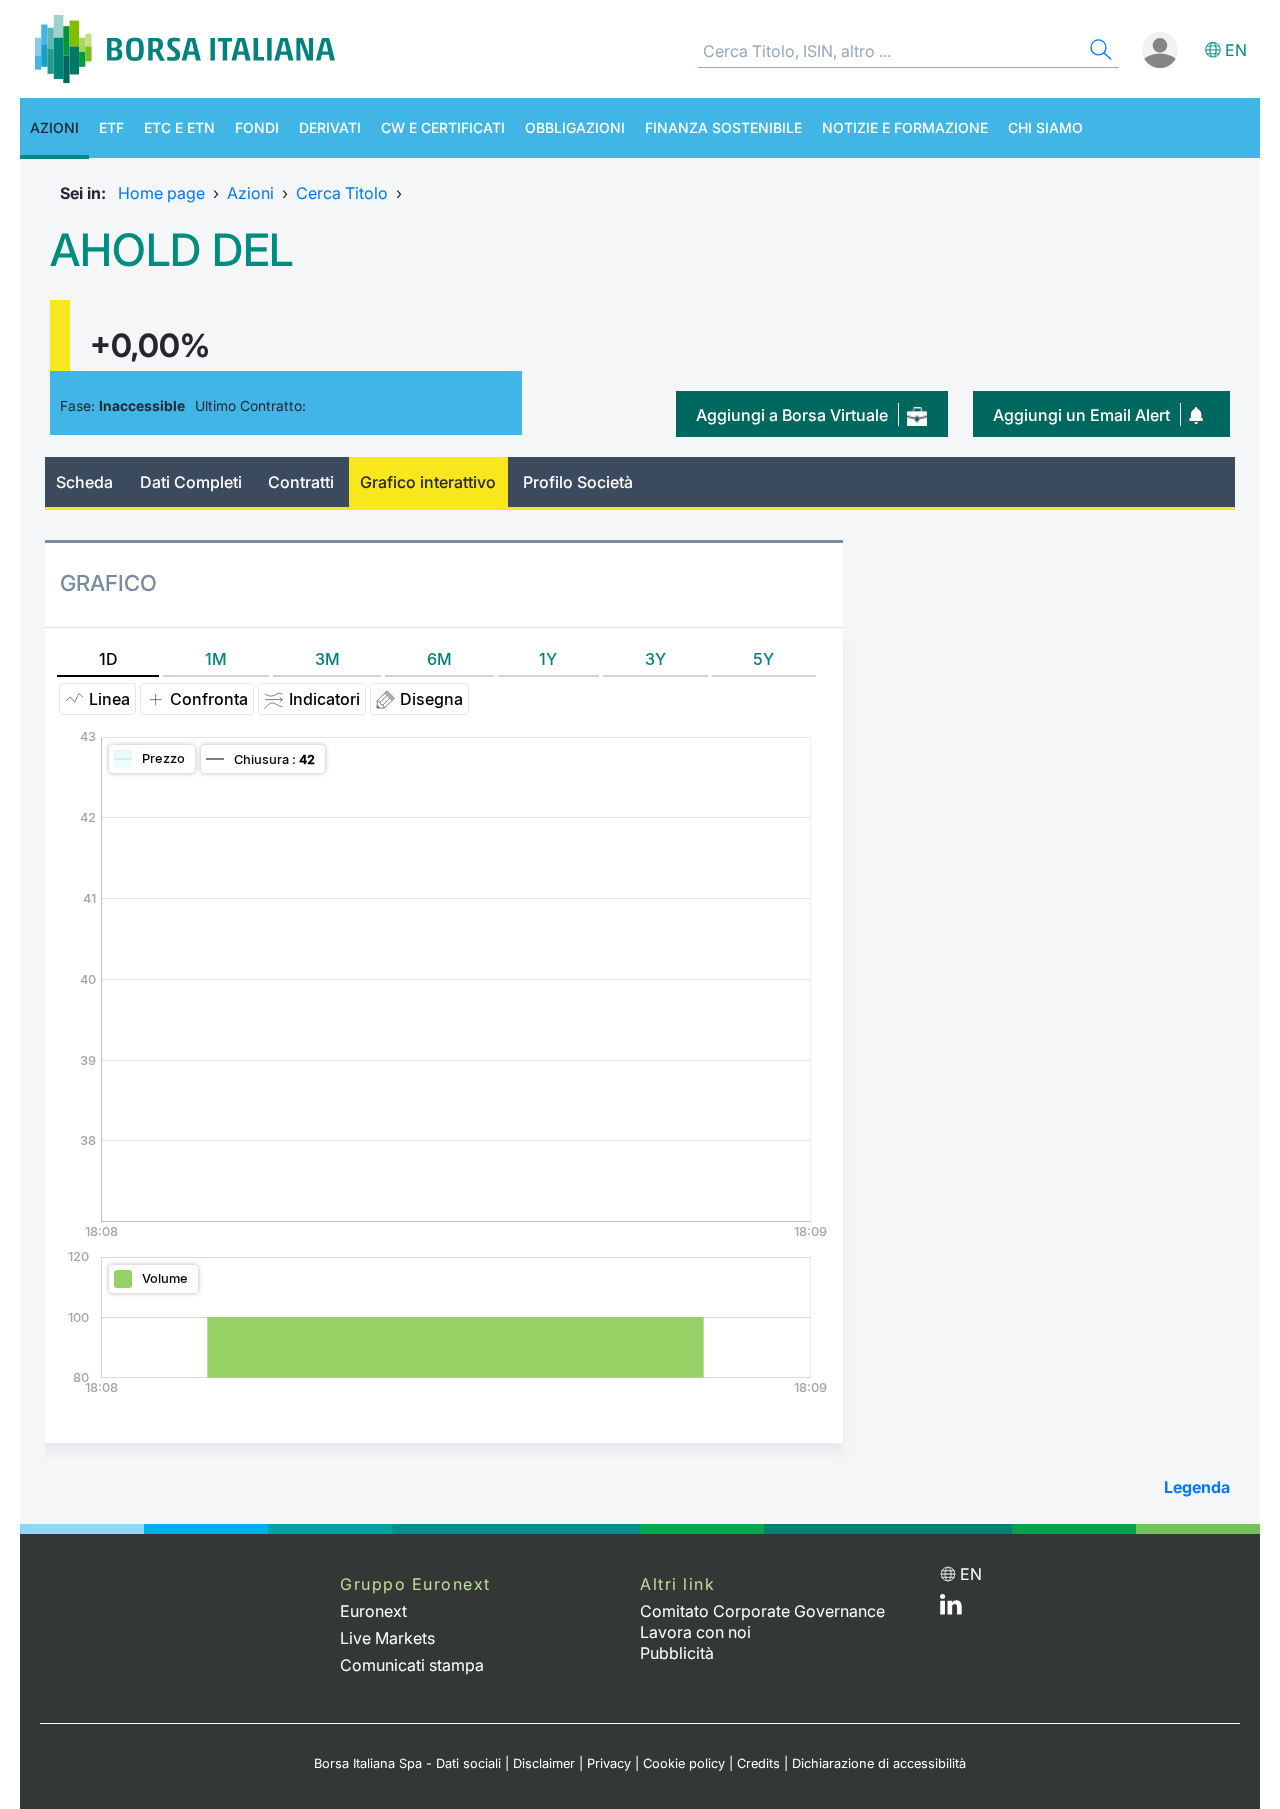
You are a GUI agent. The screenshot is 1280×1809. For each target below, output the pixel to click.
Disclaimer (544, 1763)
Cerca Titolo (342, 193)
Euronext (373, 1611)
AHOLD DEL (171, 250)
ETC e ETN (179, 127)
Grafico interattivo (428, 482)
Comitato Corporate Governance (762, 1611)
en (1236, 50)
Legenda (1197, 1487)
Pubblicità (677, 1653)
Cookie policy (684, 1763)
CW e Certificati (443, 127)
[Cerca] (1099, 52)
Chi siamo (1045, 127)
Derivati (330, 127)
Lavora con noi (695, 1632)
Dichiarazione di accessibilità (879, 1763)
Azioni (54, 127)
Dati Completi (191, 482)
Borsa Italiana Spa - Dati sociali (407, 1763)
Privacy (609, 1763)
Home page (161, 193)
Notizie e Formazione (905, 127)
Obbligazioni (575, 127)
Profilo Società (578, 482)
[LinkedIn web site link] (951, 1609)
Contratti (301, 482)
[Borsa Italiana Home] (185, 49)
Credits (758, 1763)
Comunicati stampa (412, 1665)
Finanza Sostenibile (723, 127)
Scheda (84, 482)
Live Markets (387, 1638)
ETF (111, 127)
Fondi (257, 127)
